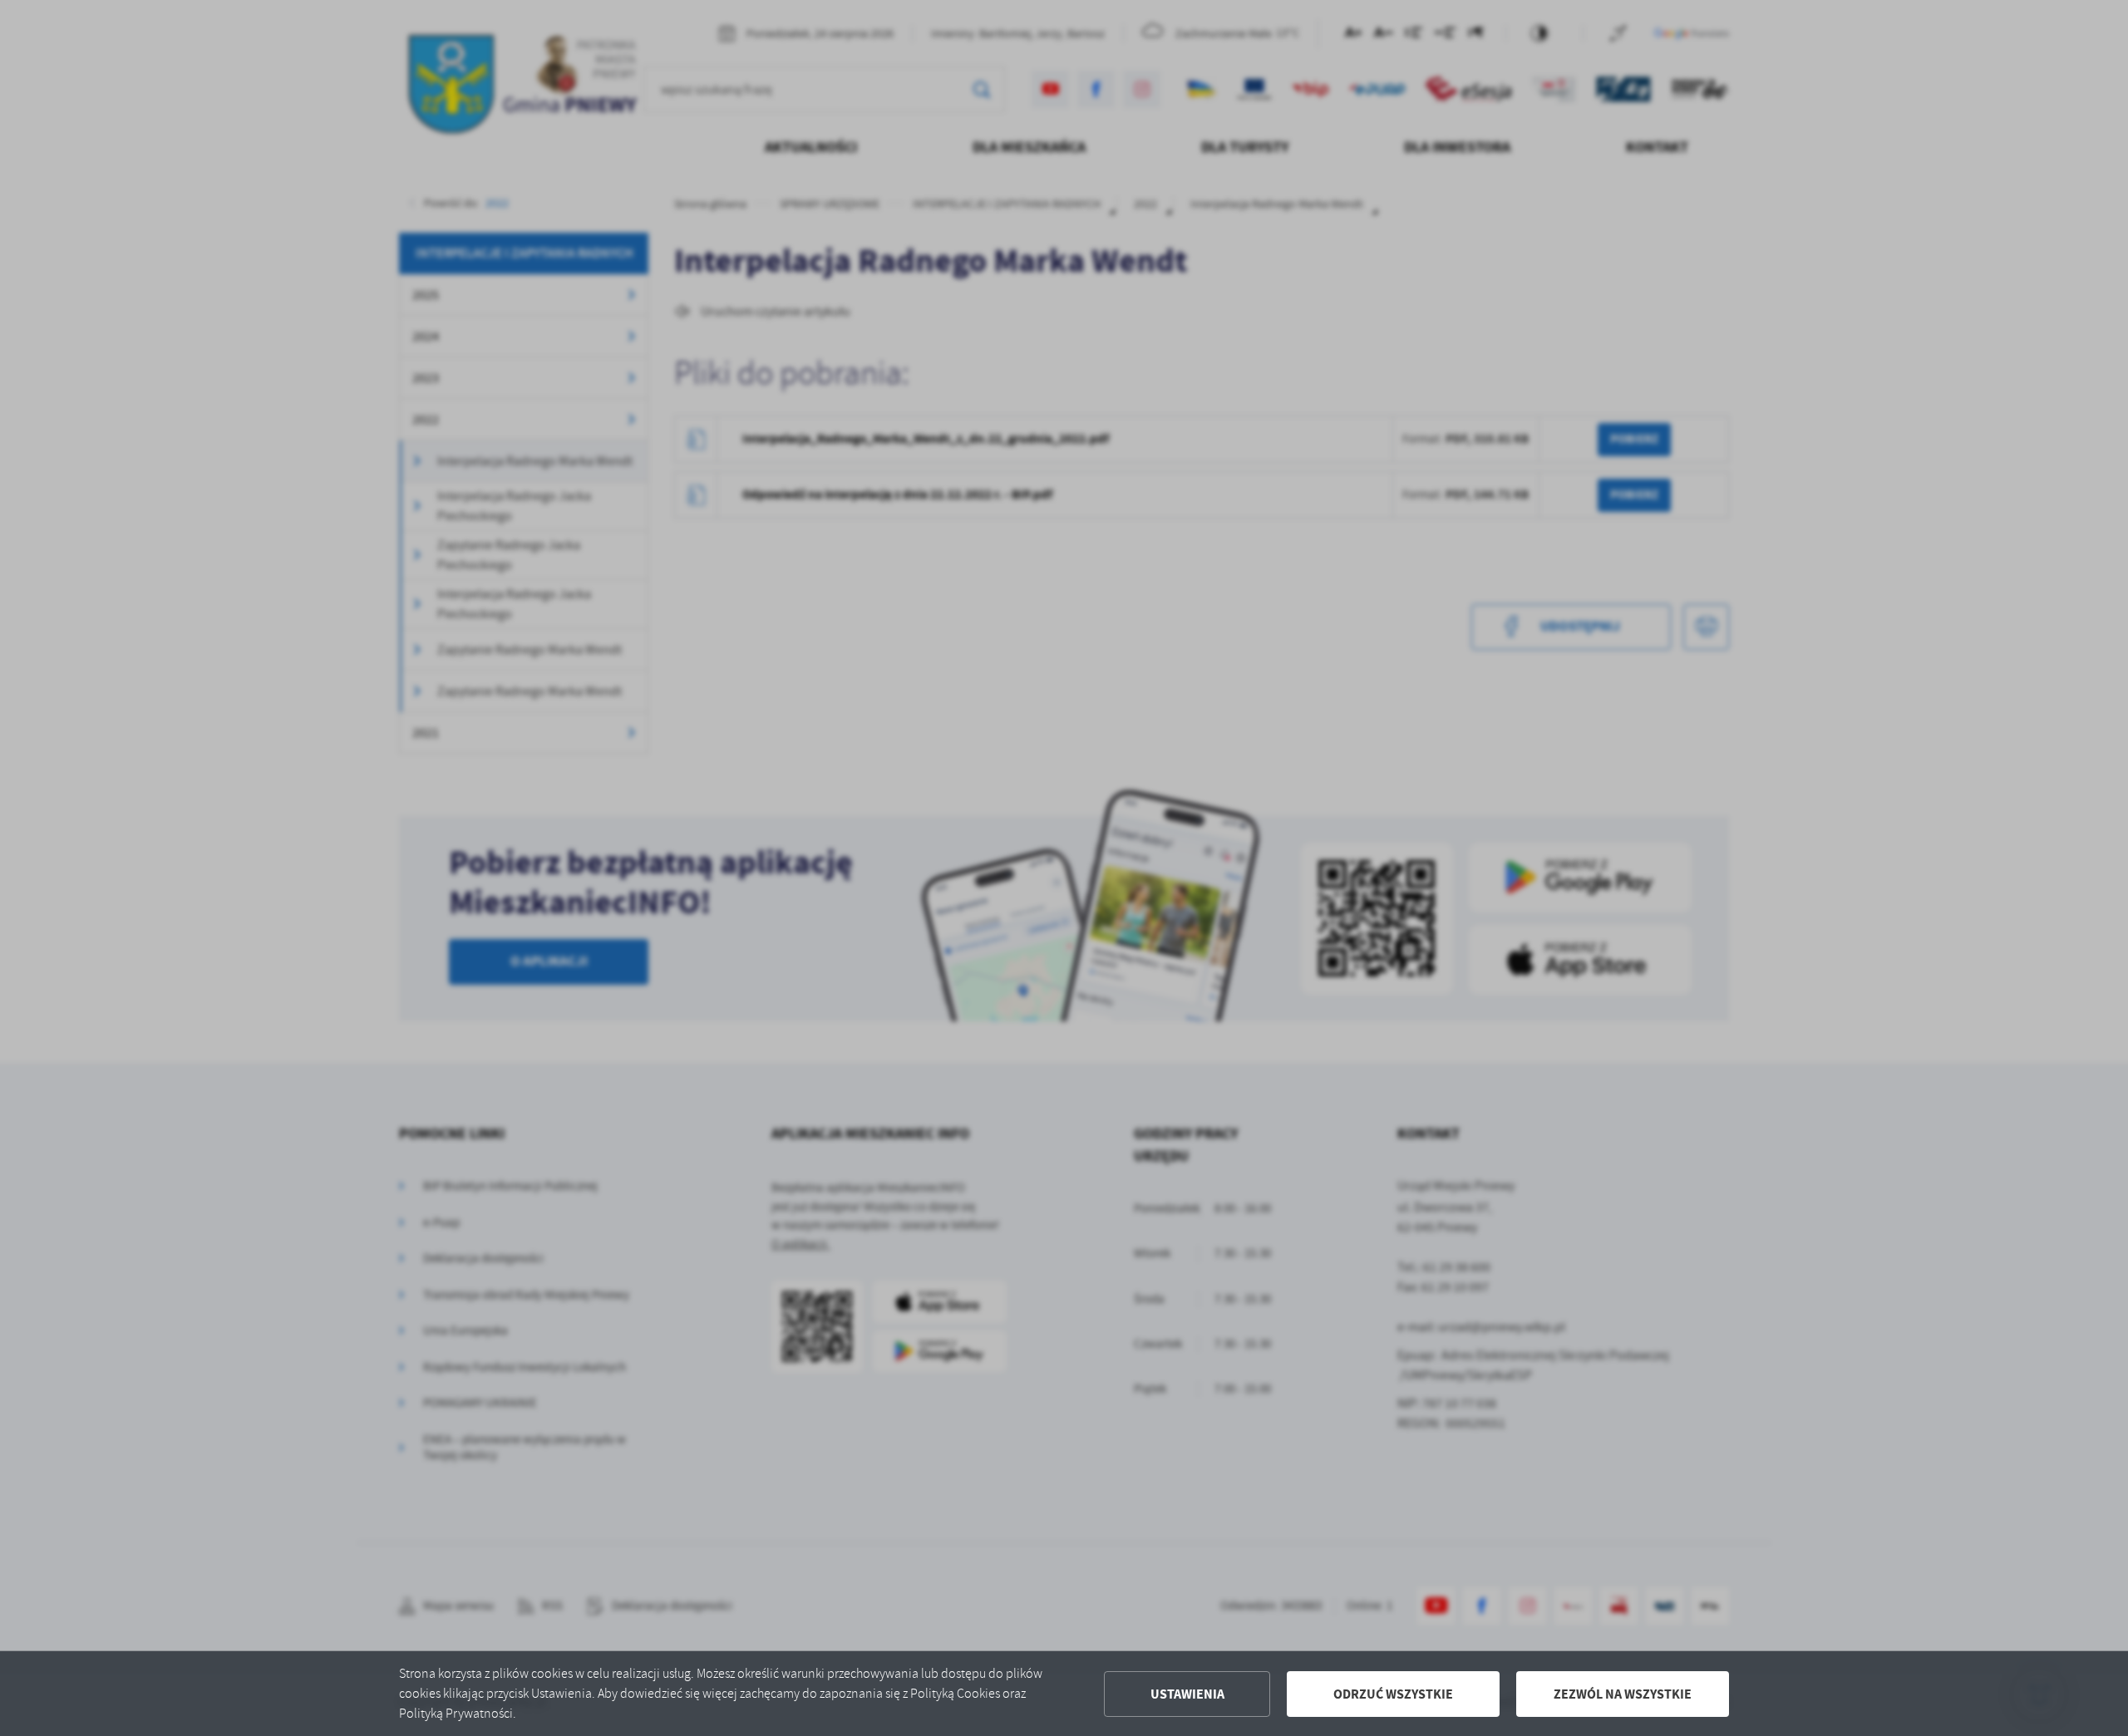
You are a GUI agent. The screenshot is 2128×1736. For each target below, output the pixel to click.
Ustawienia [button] (1187, 1694)
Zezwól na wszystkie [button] (1623, 1694)
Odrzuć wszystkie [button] (1393, 1694)
